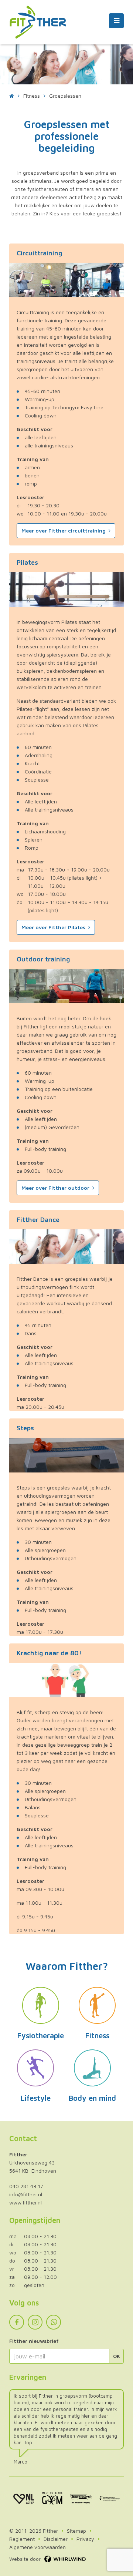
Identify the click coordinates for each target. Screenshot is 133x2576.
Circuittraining (39, 253)
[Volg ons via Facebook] (17, 2322)
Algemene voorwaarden (37, 2547)
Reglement (22, 2539)
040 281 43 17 (26, 2186)
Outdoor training (43, 959)
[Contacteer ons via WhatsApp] (54, 2322)
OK (117, 2356)
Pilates (27, 562)
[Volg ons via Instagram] (35, 2322)
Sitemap (76, 2531)
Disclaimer (56, 2539)
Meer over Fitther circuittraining (64, 530)
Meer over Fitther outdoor (55, 1188)
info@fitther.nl (26, 2194)
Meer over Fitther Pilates (53, 927)
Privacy (85, 2539)
